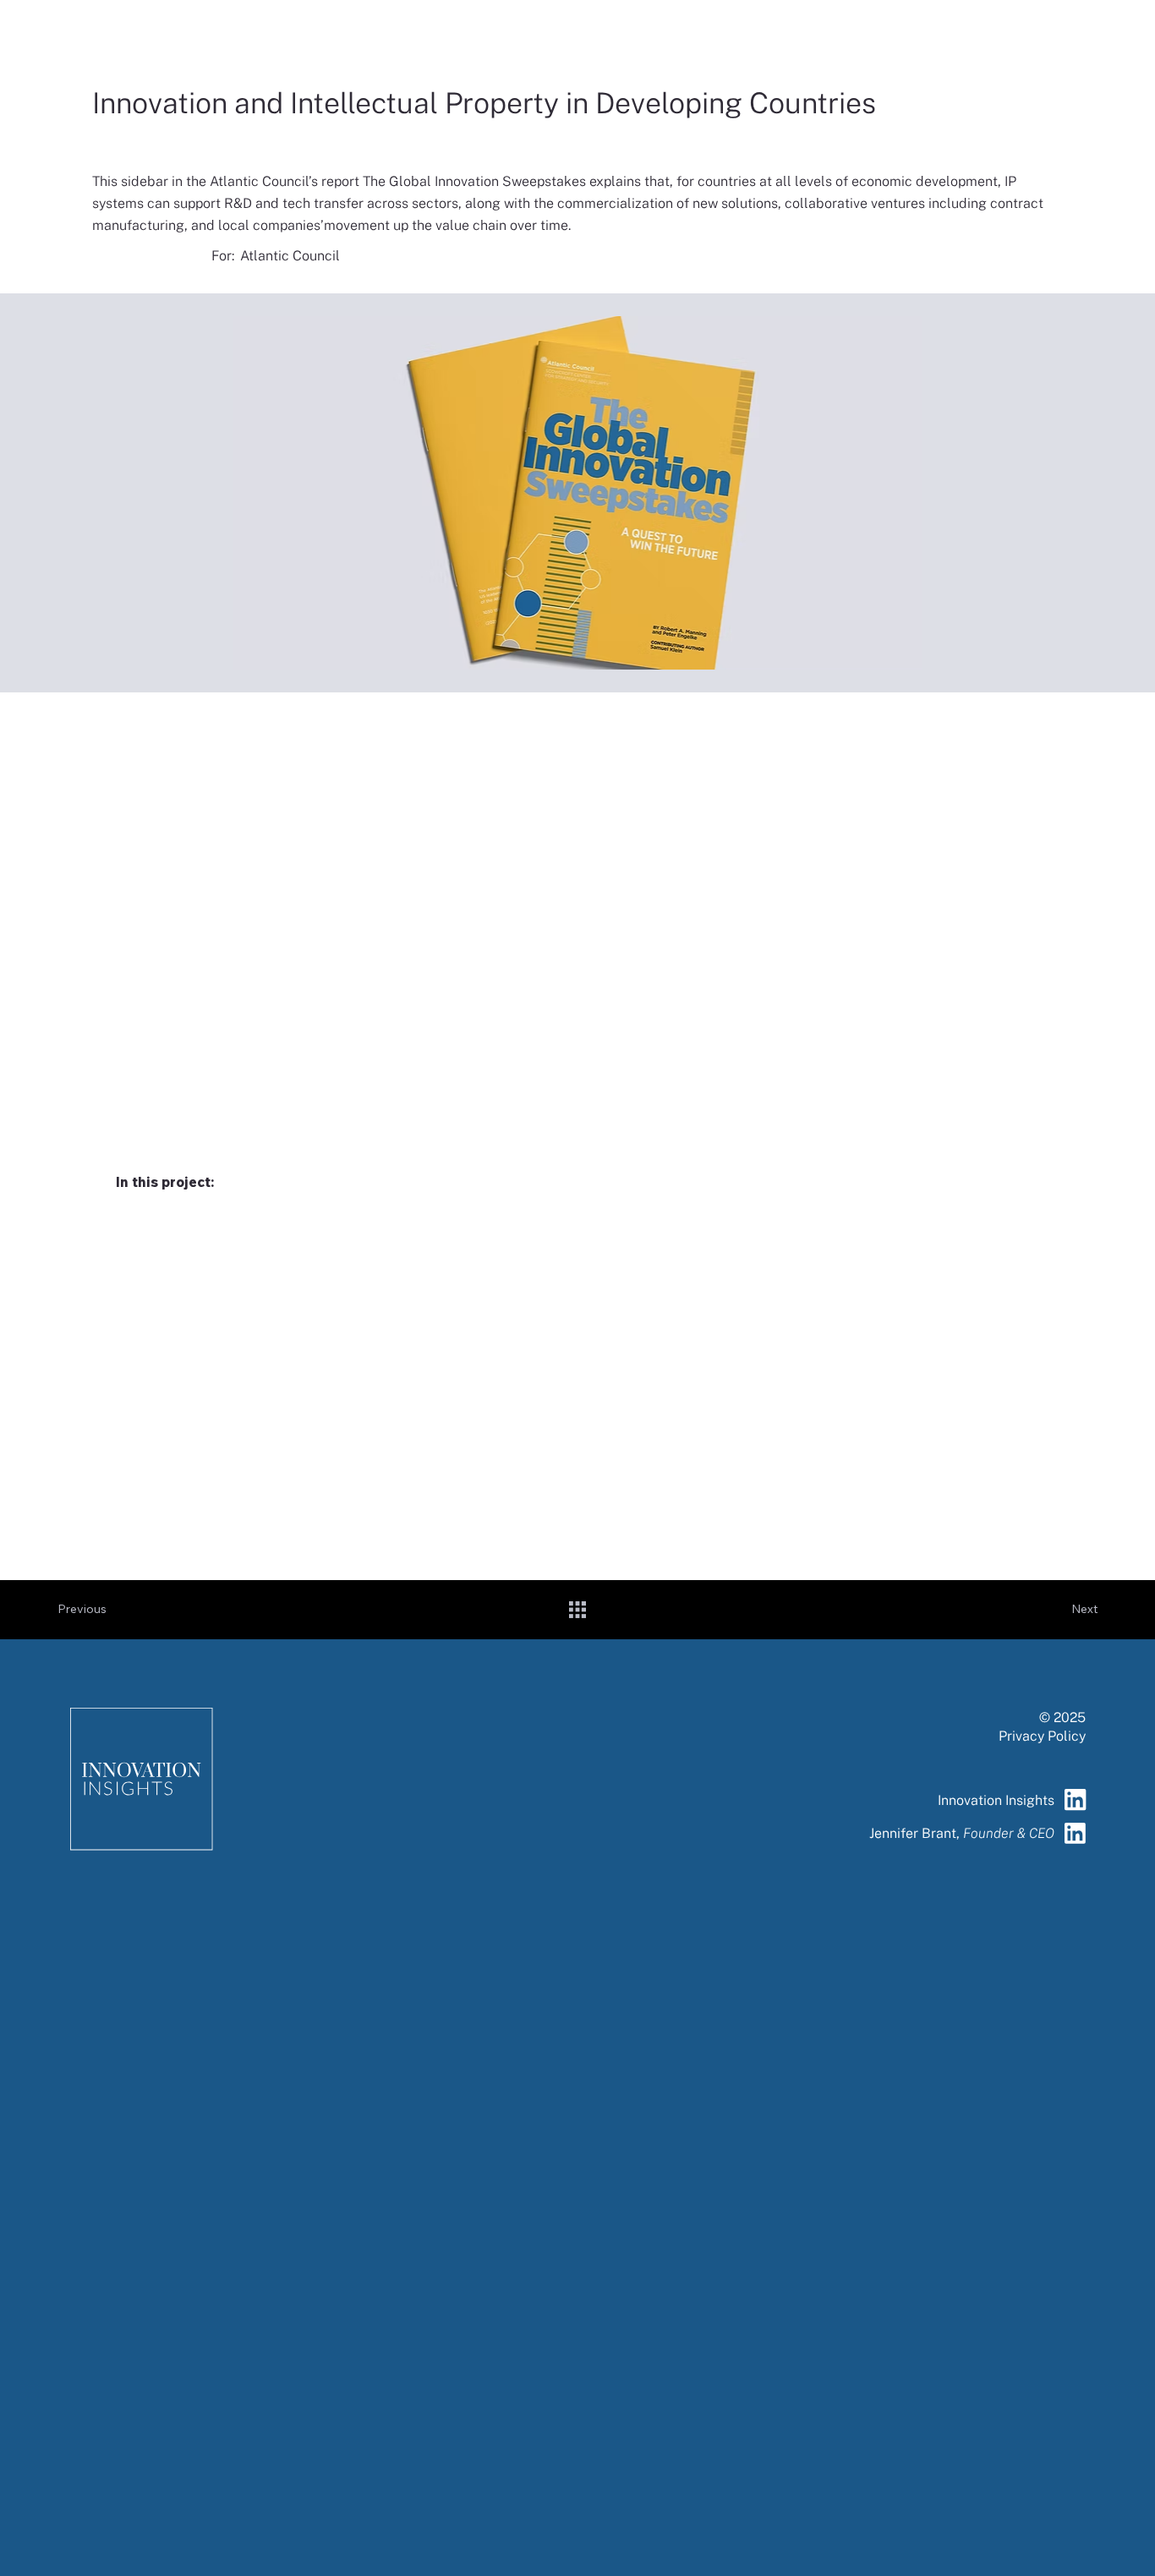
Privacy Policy (1042, 1736)
